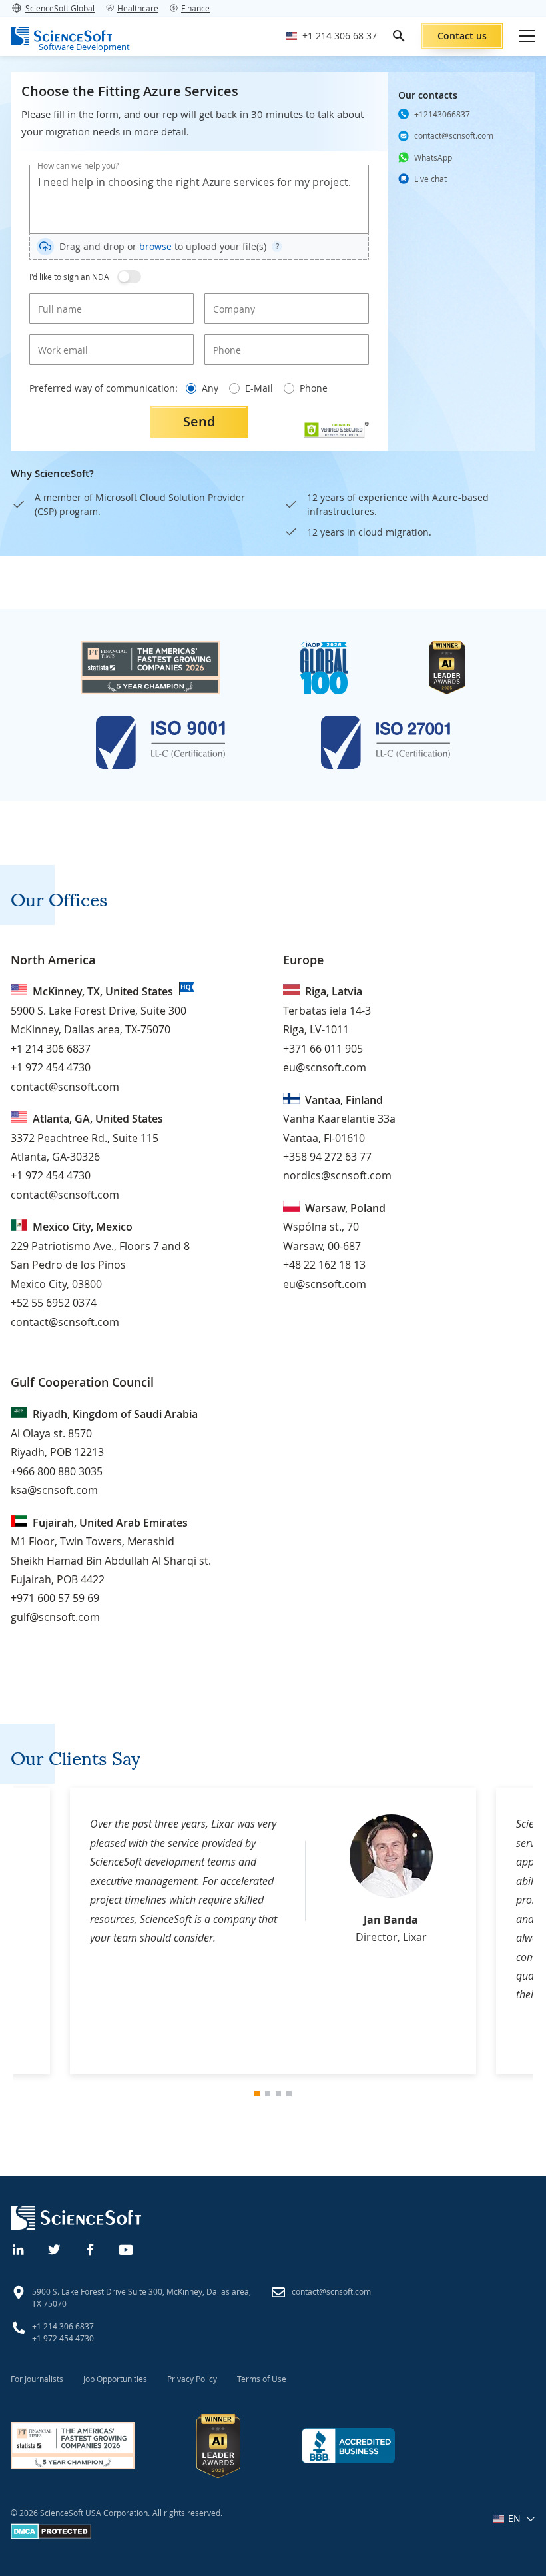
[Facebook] (91, 2248)
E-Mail (259, 388)
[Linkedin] (19, 2248)
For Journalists (37, 2379)
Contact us (462, 36)
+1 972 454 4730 (51, 1067)
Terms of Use (262, 2379)
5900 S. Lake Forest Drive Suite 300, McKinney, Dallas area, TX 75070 (141, 2297)
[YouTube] (127, 2248)
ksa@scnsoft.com (54, 1490)
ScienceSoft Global (60, 8)
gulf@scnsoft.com (55, 1617)
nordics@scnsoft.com (337, 1175)
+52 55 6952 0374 (54, 1303)
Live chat (430, 179)
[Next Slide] (521, 1931)
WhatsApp (433, 157)
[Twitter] (55, 2248)
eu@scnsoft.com (325, 1067)
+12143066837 (442, 114)
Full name (55, 298)
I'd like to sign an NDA (69, 277)
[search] (399, 36)
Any (210, 388)
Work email (58, 339)
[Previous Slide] (25, 1931)
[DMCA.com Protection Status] (51, 2536)
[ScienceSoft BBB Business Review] (348, 2446)
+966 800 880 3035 (57, 1471)
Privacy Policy (192, 2379)
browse (155, 246)
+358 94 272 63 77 (327, 1157)
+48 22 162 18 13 (324, 1265)
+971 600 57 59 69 (55, 1598)
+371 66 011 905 (323, 1049)
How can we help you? (78, 165)
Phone (224, 339)
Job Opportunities (115, 2379)
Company (230, 298)
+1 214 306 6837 (51, 1049)
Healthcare (138, 8)
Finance (195, 8)
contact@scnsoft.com (454, 135)
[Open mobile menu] (527, 36)
